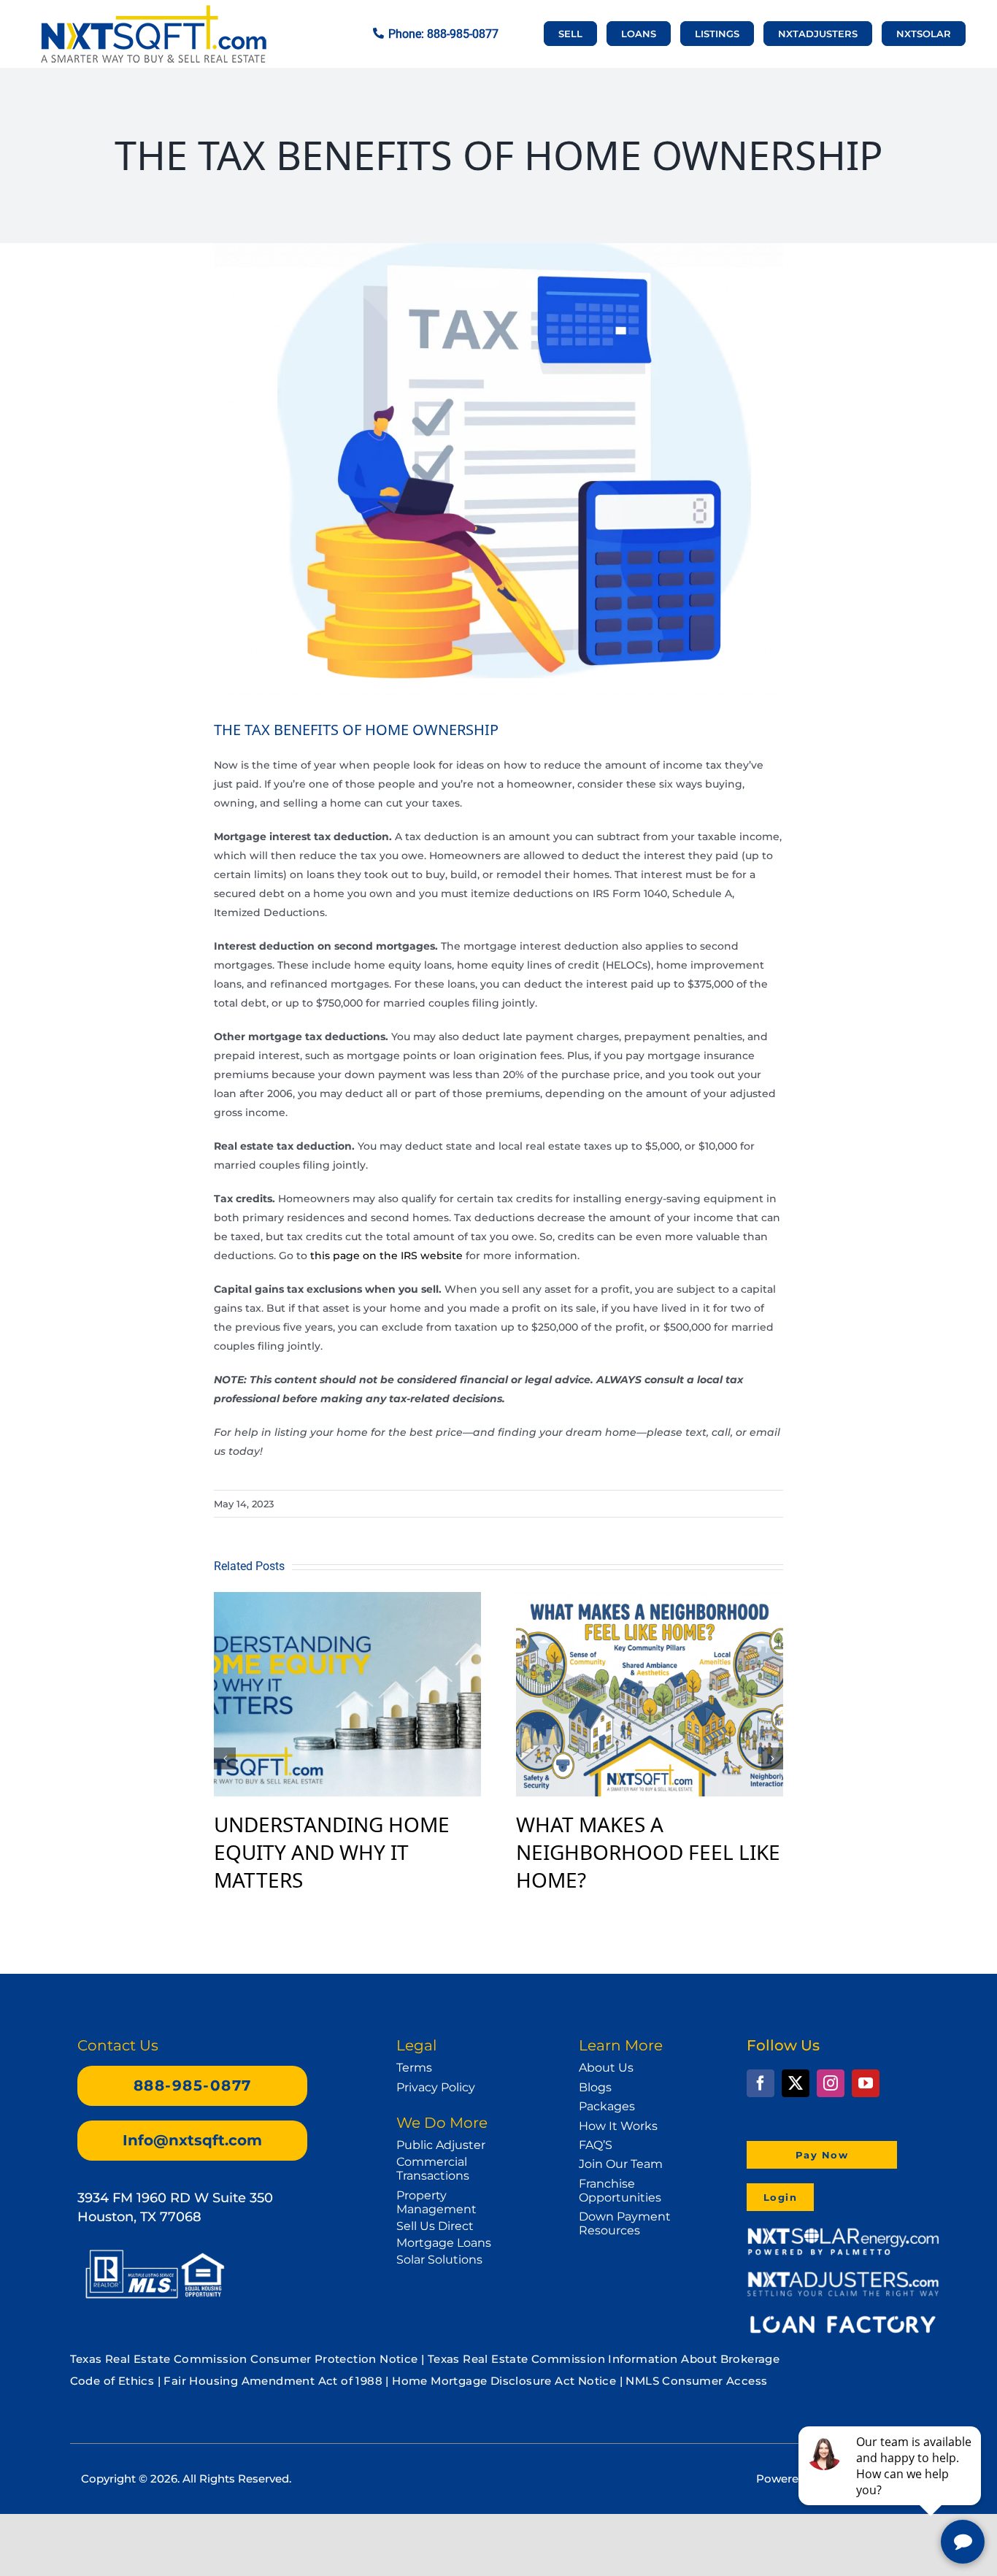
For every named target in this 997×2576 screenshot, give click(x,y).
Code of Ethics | (115, 2381)
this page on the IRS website (386, 1256)
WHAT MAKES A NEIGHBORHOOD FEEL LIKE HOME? (648, 1852)
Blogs (595, 2087)
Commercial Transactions (433, 2169)
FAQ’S (596, 2145)
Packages (607, 2106)
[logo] (153, 12)
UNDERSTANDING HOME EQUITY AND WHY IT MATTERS (332, 1852)
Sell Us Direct (435, 2226)
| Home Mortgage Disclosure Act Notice (501, 2381)
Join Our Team (621, 2164)
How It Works (618, 2126)
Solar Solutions (439, 2260)
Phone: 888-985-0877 (443, 34)
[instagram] (831, 2083)
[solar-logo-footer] (843, 2232)
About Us (606, 2068)
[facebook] (761, 2083)
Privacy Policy (436, 2087)
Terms (414, 2068)
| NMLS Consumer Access (694, 2381)
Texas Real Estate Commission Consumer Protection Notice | (249, 2359)
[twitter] (796, 2083)
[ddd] (843, 2277)
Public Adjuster (441, 2145)
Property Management (436, 2202)
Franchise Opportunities (620, 2191)
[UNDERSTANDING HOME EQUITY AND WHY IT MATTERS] (347, 1600)
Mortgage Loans (444, 2243)
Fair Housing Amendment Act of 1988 (273, 2381)
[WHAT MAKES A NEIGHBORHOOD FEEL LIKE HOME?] (650, 1600)
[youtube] (866, 2083)
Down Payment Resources (625, 2223)
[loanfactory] (843, 2318)
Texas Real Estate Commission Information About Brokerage (604, 2359)
